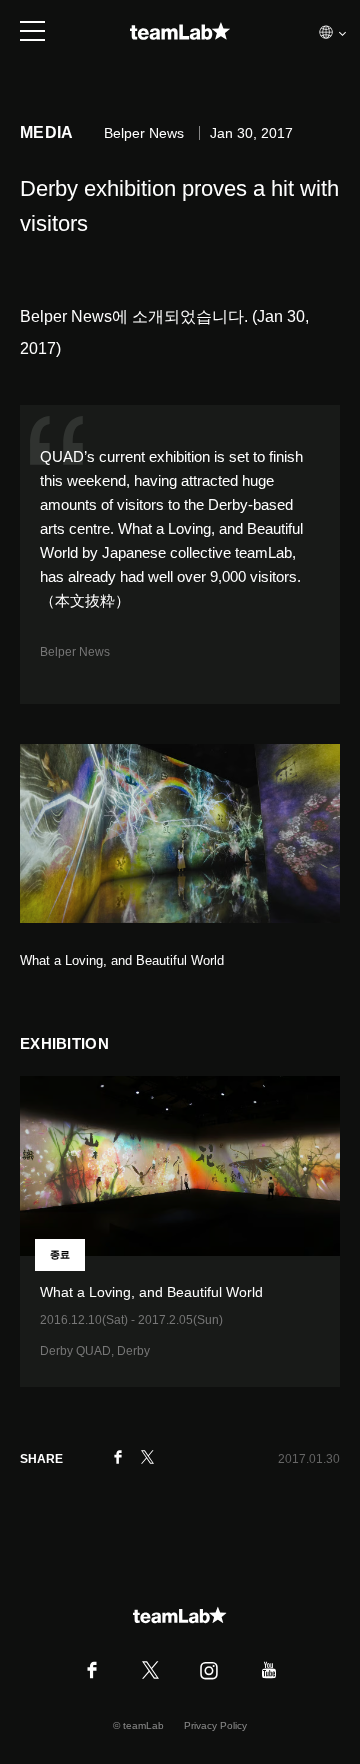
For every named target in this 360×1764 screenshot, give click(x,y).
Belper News (75, 652)
